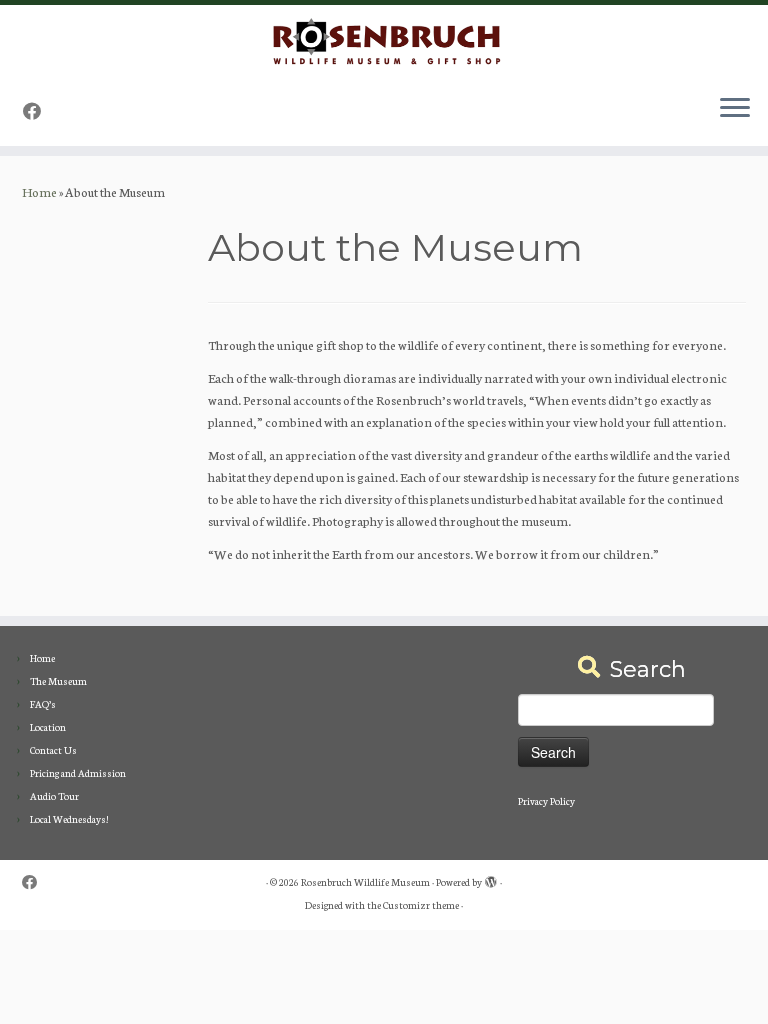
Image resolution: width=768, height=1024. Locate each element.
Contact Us (53, 750)
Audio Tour (54, 796)
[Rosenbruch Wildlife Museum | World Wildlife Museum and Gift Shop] (384, 42)
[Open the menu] (735, 110)
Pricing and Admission (78, 773)
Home (39, 191)
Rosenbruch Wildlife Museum (365, 882)
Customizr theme (421, 905)
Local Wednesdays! (69, 819)
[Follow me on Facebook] (38, 110)
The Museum (58, 681)
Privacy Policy (546, 801)
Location (48, 727)
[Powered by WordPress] (491, 878)
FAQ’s (43, 704)
